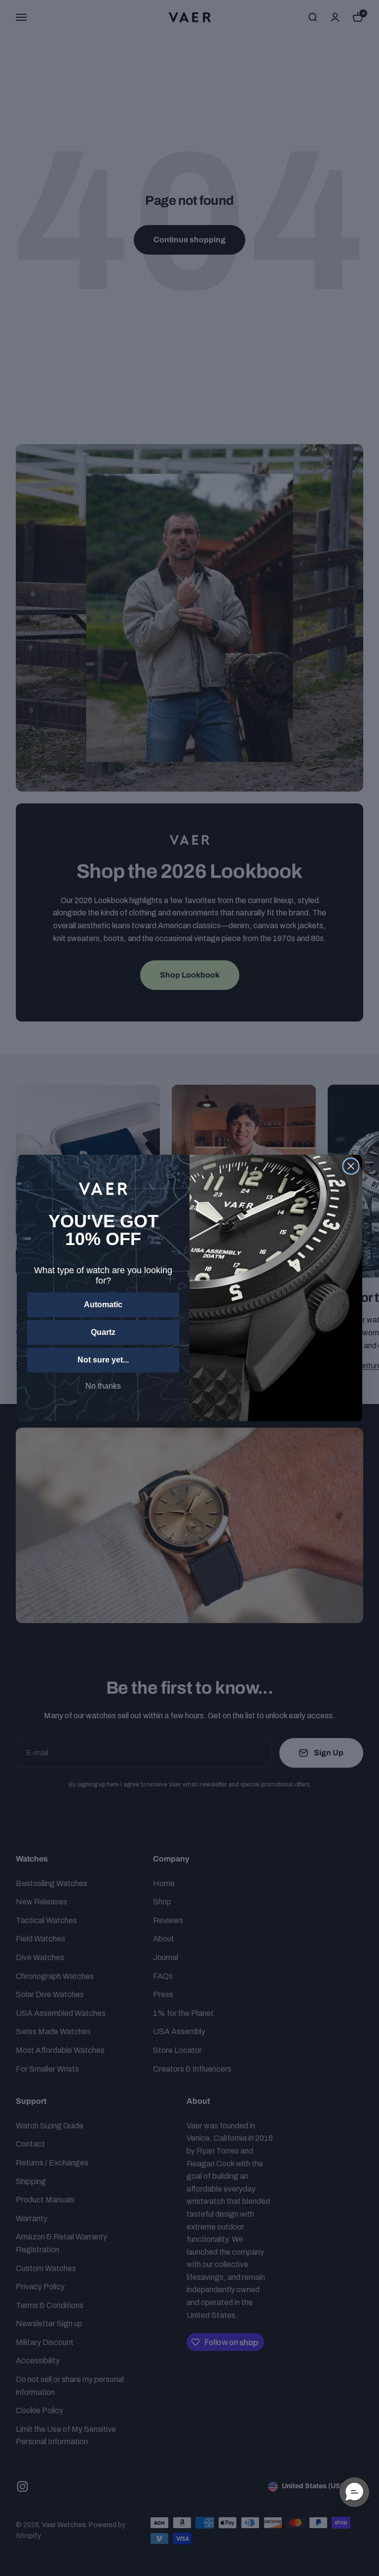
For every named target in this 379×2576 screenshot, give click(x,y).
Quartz (103, 1332)
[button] (354, 2492)
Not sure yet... (103, 1360)
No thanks (103, 1386)
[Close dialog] (351, 1166)
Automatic (103, 1305)
